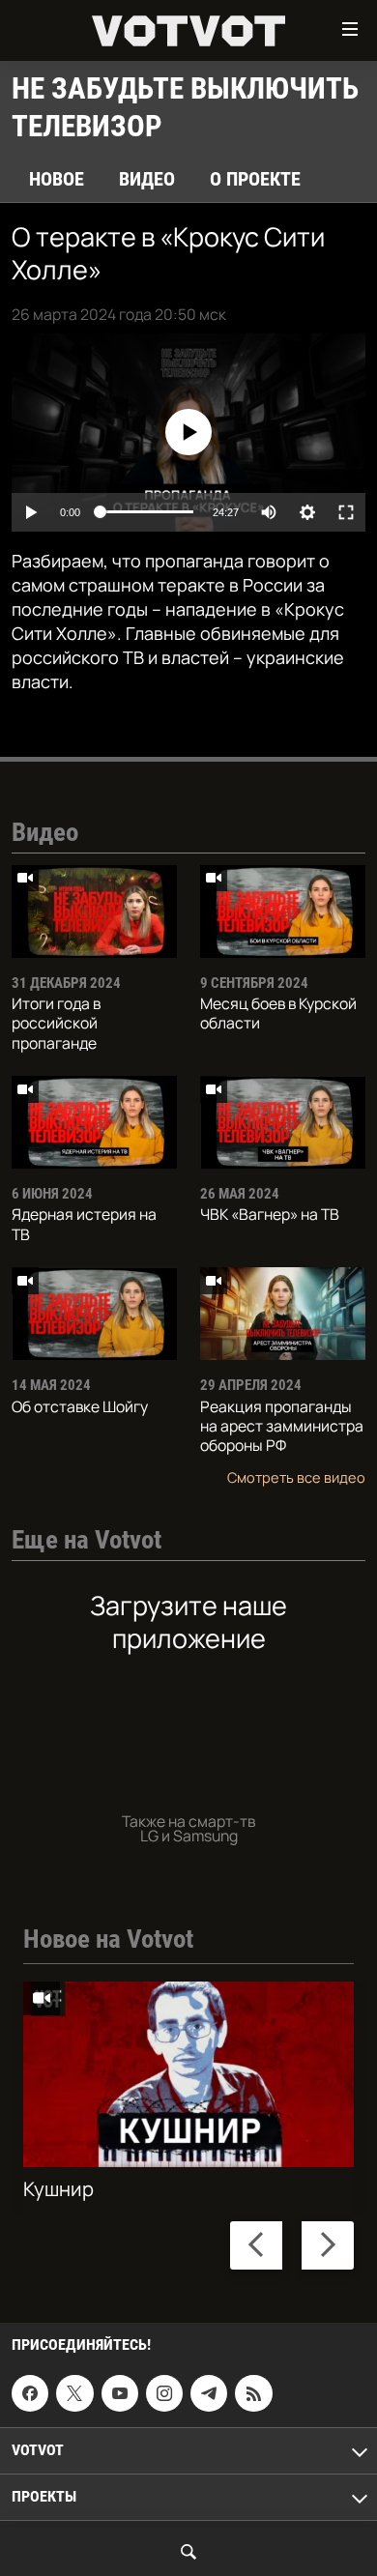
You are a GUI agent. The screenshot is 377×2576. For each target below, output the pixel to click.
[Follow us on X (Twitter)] (74, 2393)
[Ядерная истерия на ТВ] (94, 1122)
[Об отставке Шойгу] (94, 1314)
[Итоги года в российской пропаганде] (94, 912)
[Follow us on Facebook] (30, 2393)
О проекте (255, 179)
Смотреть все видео (296, 1477)
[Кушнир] (188, 2074)
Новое (57, 179)
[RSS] (253, 2393)
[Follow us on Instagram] (164, 2393)
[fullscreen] (346, 512)
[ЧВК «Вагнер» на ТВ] (283, 1122)
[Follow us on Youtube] (120, 2393)
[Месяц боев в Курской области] (283, 912)
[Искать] (188, 2552)
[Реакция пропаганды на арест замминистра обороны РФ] (283, 1314)
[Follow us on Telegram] (209, 2393)
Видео (147, 179)
